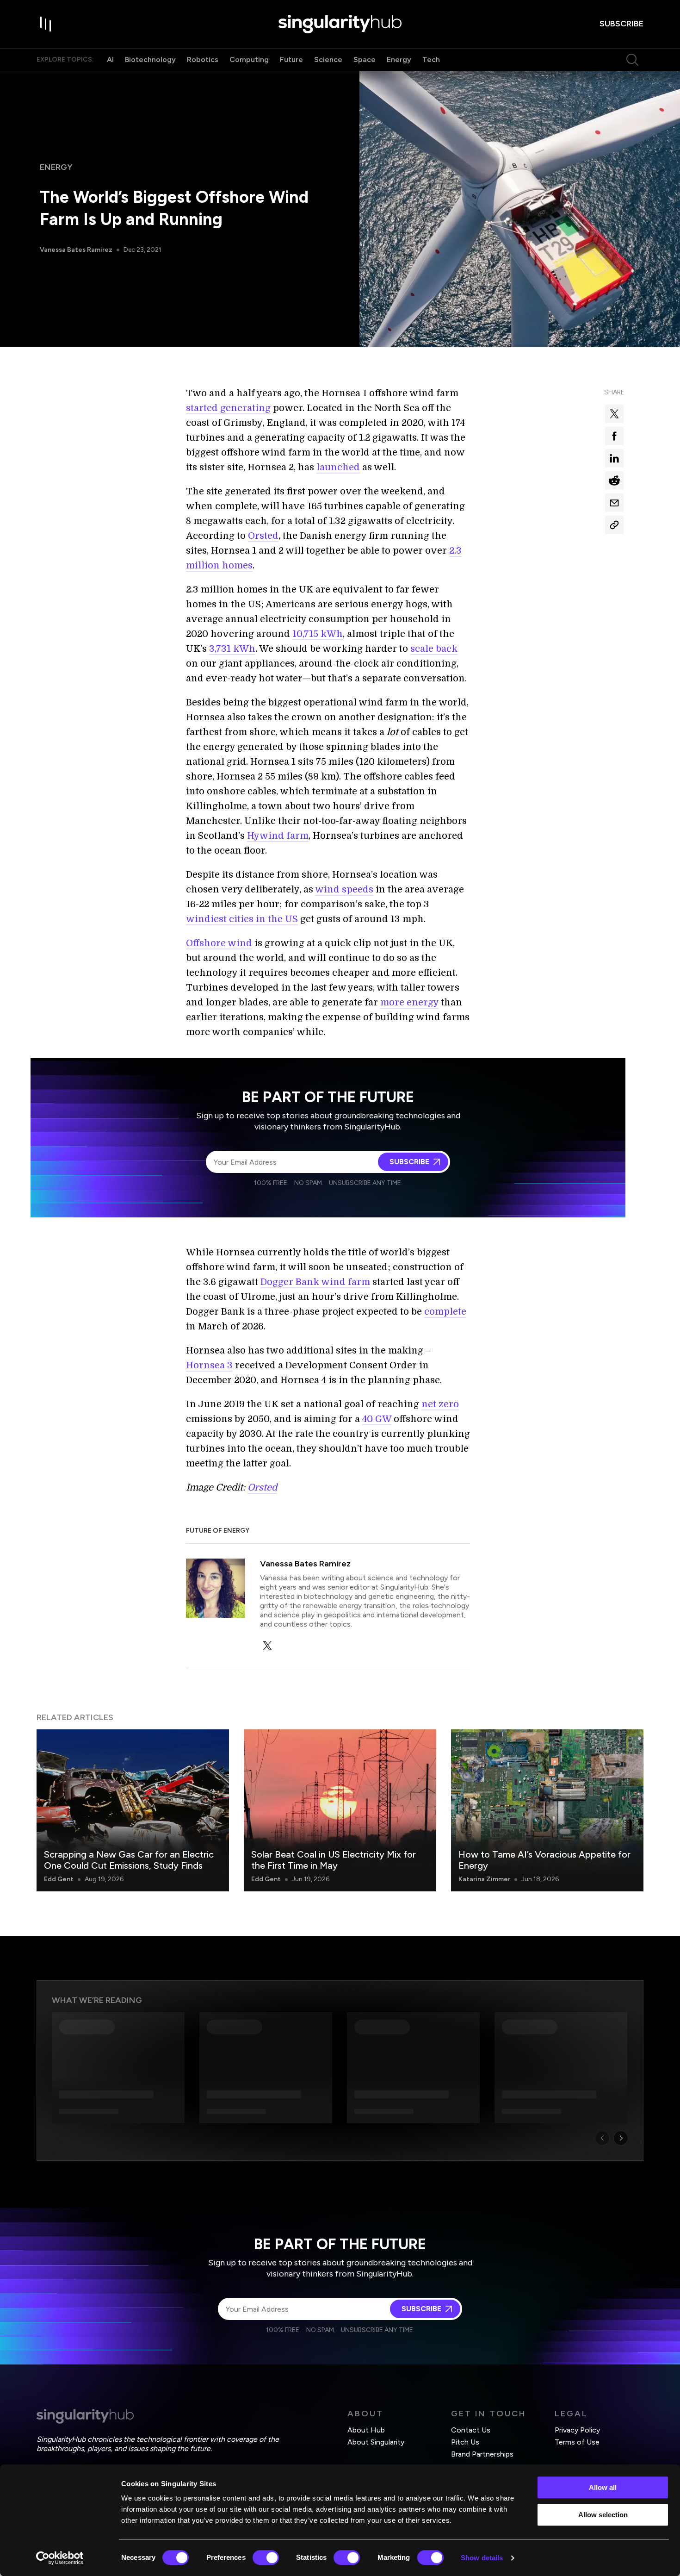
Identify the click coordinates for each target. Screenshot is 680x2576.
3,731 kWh (232, 649)
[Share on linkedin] (614, 458)
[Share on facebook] (614, 436)
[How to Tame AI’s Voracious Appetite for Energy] (547, 1810)
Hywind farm (278, 836)
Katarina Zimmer (484, 1879)
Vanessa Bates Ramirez (76, 250)
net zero (440, 1404)
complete (445, 1312)
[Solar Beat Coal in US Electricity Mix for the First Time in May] (340, 1810)
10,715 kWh (318, 634)
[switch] (266, 2557)
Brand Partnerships (482, 2454)
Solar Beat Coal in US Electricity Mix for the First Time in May (334, 1860)
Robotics (203, 59)
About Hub (366, 2430)
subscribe (621, 24)
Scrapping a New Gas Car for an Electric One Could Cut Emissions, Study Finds (129, 1860)
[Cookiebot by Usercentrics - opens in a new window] (60, 2558)
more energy (409, 1002)
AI (110, 59)
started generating (228, 408)
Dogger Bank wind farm (315, 1282)
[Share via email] (614, 503)
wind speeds (344, 889)
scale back (434, 649)
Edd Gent (59, 1879)
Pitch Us (465, 2442)
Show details (482, 2558)
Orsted (263, 536)
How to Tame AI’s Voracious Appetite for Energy (544, 1860)
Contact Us (471, 2430)
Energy (399, 59)
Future (291, 59)
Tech (431, 59)
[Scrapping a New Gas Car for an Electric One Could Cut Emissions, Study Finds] (133, 1810)
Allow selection (603, 2515)
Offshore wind (219, 943)
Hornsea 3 (209, 1365)
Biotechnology (150, 59)
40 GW (377, 1419)
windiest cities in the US (242, 919)
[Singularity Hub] (340, 24)
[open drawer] (46, 24)
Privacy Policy (577, 2430)
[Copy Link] (614, 525)
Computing (249, 59)
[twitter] (267, 1646)
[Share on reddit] (614, 480)
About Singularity (376, 2442)
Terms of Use (577, 2442)
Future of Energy (218, 1531)
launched (338, 467)
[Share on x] (614, 414)
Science (328, 59)
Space (365, 59)
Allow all (603, 2487)
